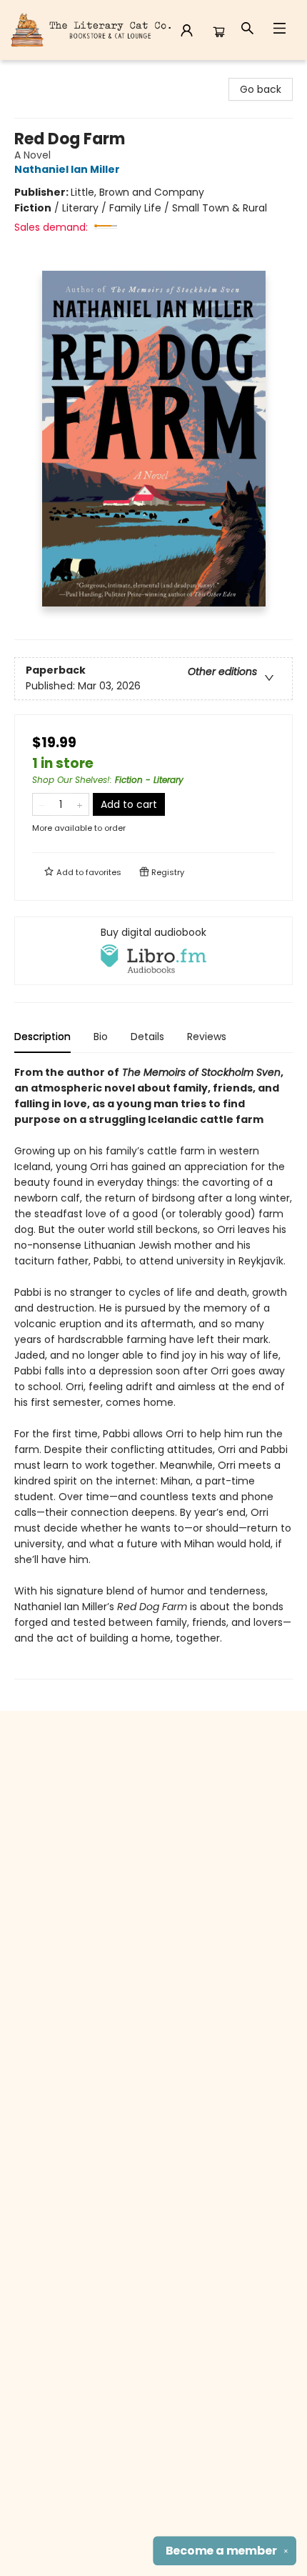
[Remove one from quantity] (42, 804)
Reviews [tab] (207, 1037)
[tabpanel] (153, 1372)
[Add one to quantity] (80, 804)
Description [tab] (42, 1037)
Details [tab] (147, 1037)
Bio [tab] (101, 1037)
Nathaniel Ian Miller (67, 169)
